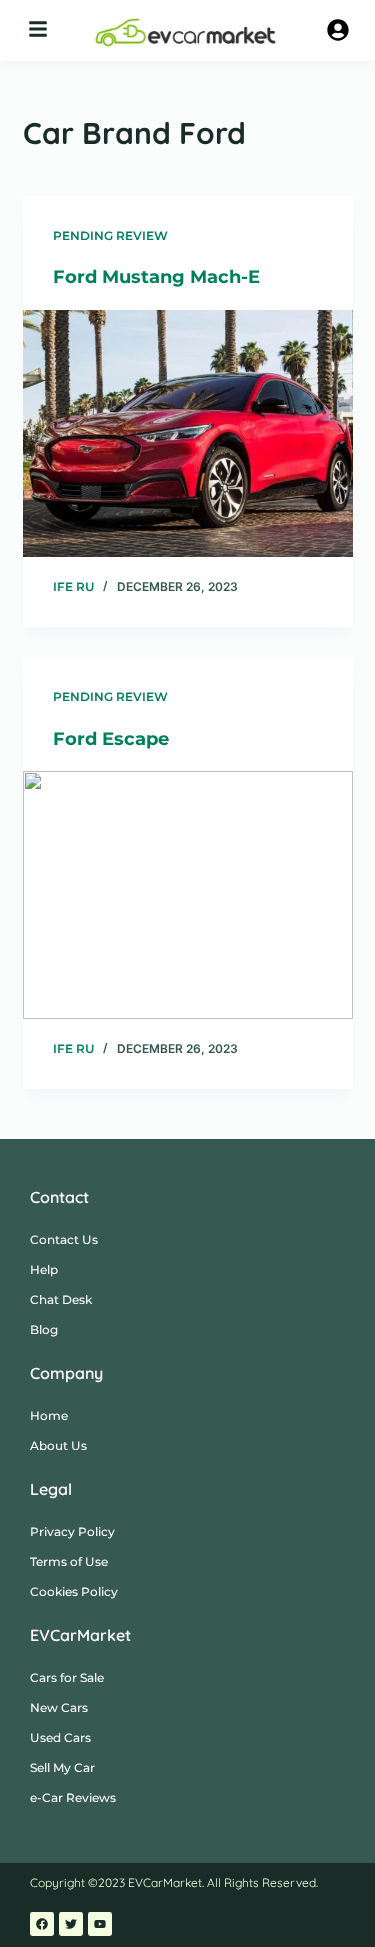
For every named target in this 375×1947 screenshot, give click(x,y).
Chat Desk (61, 1299)
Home (49, 1415)
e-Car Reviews (73, 1797)
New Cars (59, 1707)
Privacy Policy (72, 1531)
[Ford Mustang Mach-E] (188, 434)
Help (44, 1269)
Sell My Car (62, 1767)
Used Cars (60, 1737)
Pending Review (110, 235)
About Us (58, 1445)
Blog (44, 1329)
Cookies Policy (74, 1591)
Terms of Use (69, 1561)
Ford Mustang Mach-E (156, 277)
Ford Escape (111, 739)
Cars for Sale (67, 1677)
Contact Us (64, 1239)
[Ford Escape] (188, 895)
